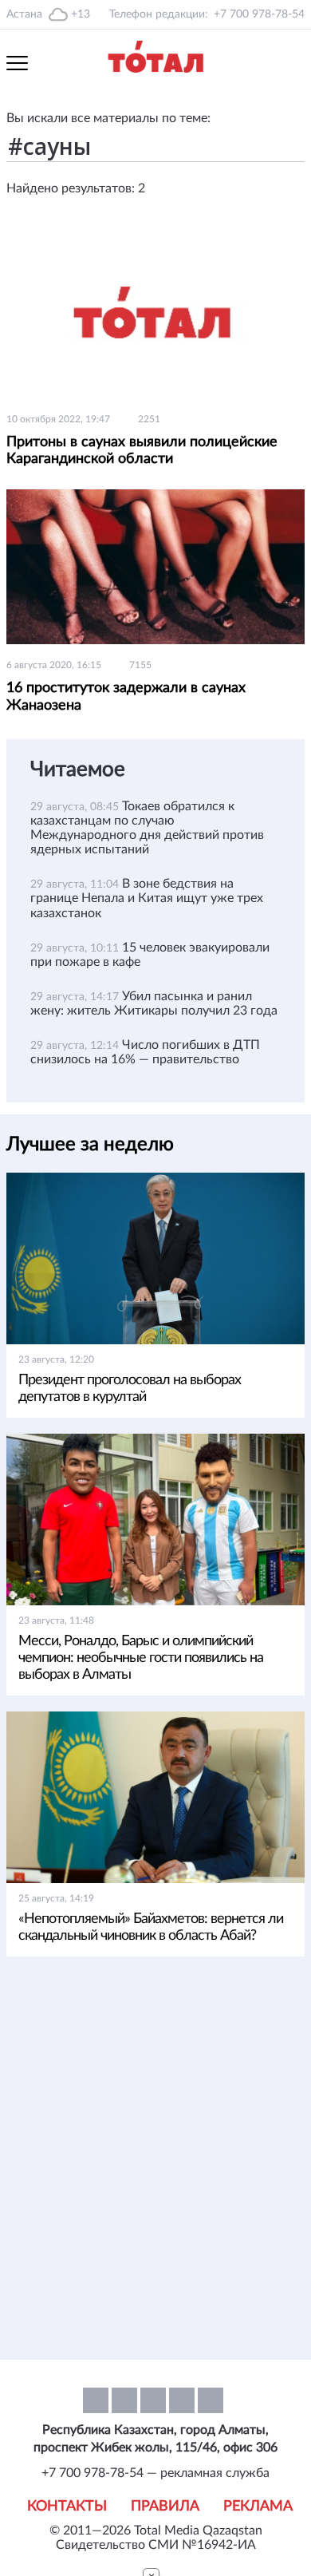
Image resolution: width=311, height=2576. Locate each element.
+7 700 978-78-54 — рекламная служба (155, 2473)
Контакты (67, 2507)
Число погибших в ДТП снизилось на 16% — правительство (145, 1052)
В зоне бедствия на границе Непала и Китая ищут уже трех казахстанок (147, 898)
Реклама (258, 2507)
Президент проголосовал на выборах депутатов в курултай (130, 1389)
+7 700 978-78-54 (259, 14)
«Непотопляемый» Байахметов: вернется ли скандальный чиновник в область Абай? (151, 1927)
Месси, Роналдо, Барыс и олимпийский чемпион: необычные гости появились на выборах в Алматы (141, 1658)
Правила (165, 2507)
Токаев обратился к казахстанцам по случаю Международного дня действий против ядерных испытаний (147, 828)
